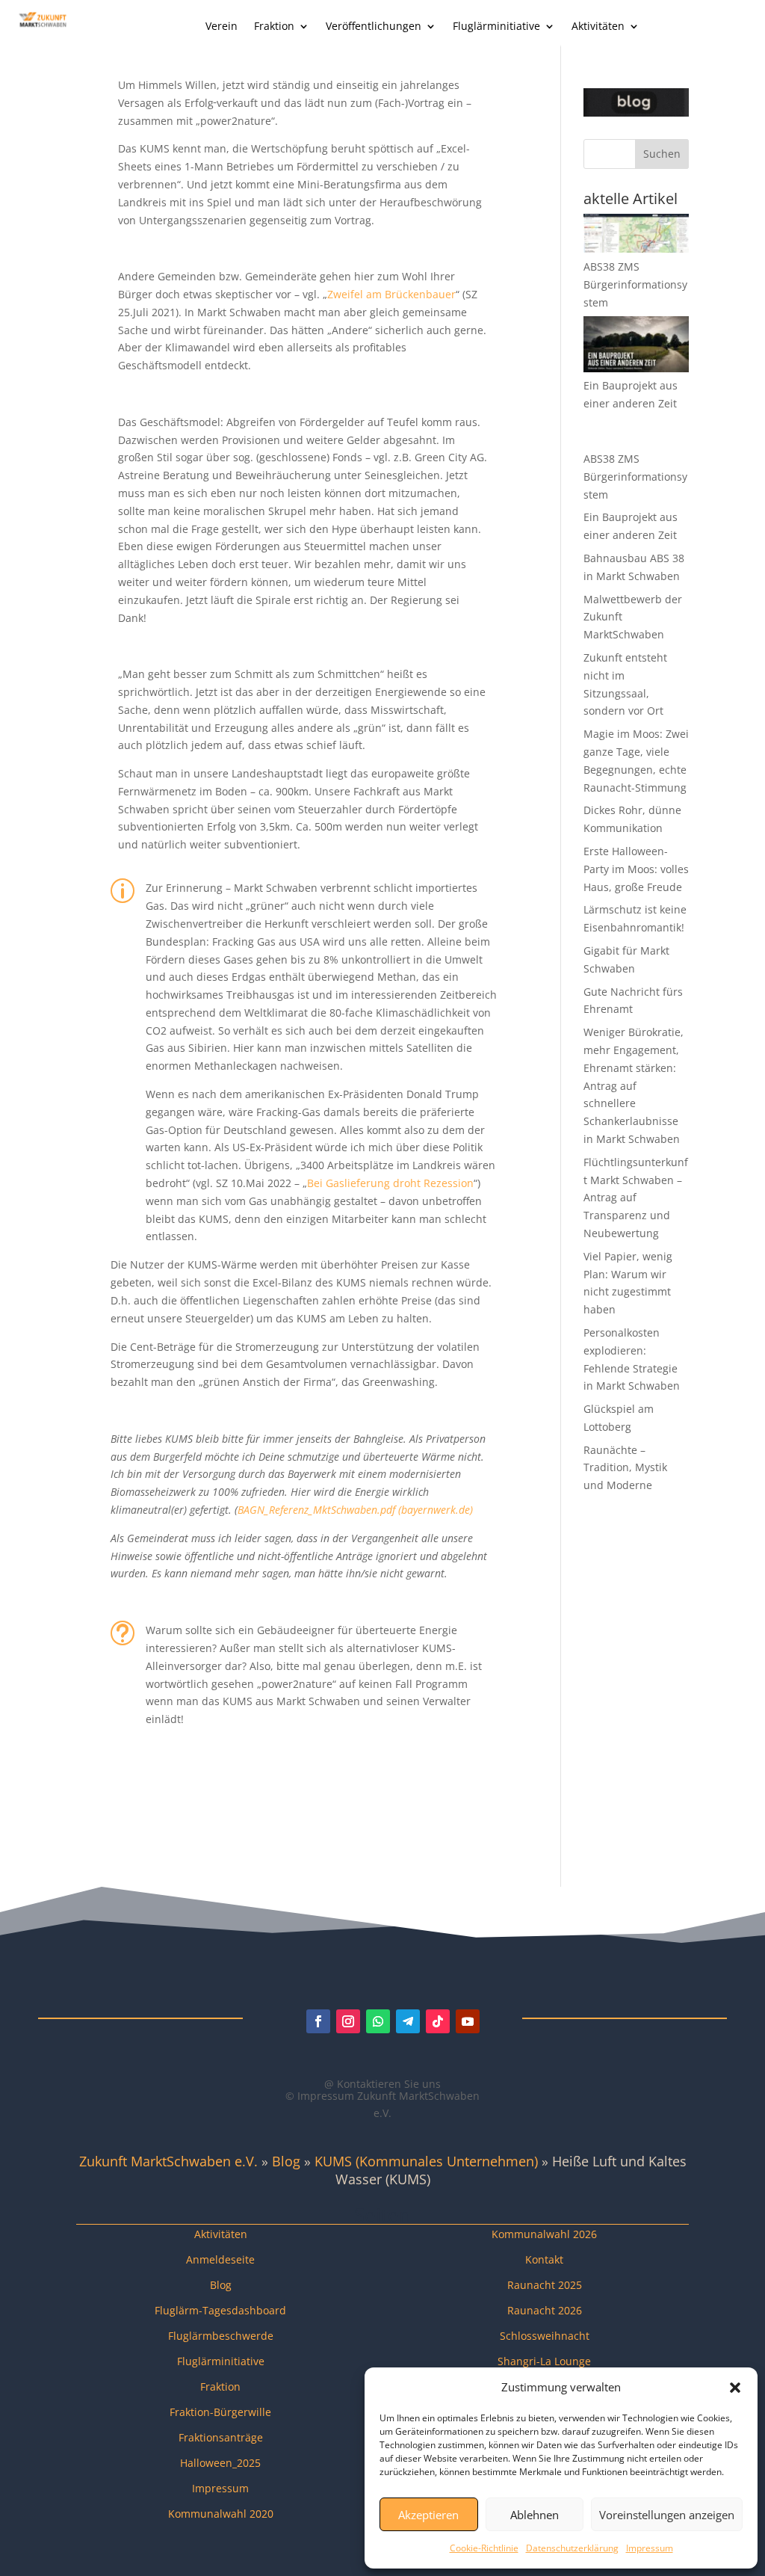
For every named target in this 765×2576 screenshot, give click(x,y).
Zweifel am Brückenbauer (391, 294)
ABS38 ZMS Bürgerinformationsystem (635, 284)
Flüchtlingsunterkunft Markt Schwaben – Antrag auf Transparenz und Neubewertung (636, 1198)
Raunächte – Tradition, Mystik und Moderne (625, 1468)
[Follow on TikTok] (438, 2021)
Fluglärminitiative (496, 27)
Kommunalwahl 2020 (221, 2514)
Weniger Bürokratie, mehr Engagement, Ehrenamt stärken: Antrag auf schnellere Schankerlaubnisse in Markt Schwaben (634, 1085)
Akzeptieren (428, 2515)
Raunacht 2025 (545, 2285)
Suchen (662, 154)
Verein (222, 27)
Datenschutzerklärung (572, 2548)
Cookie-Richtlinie (484, 2548)
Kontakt (544, 2259)
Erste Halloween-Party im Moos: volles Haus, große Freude (636, 869)
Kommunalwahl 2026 (544, 2234)
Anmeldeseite (220, 2259)
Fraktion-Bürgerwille (220, 2412)
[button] (735, 2388)
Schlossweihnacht (545, 2336)
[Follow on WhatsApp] (378, 2021)
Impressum (650, 2548)
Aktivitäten (598, 27)
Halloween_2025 (220, 2463)
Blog (286, 2161)
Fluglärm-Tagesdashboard (220, 2310)
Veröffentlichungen (374, 27)
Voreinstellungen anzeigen (667, 2515)
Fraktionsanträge (221, 2437)
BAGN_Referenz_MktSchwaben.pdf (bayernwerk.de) (355, 1510)
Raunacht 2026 (545, 2310)
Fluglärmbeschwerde (221, 2336)
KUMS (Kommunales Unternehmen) (426, 2161)
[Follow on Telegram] (408, 2021)
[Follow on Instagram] (348, 2021)
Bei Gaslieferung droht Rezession (390, 1183)
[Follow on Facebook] (318, 2021)
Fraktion (274, 27)
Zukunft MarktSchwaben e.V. (168, 2161)
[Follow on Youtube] (468, 2021)
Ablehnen (535, 2515)
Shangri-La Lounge (544, 2361)
